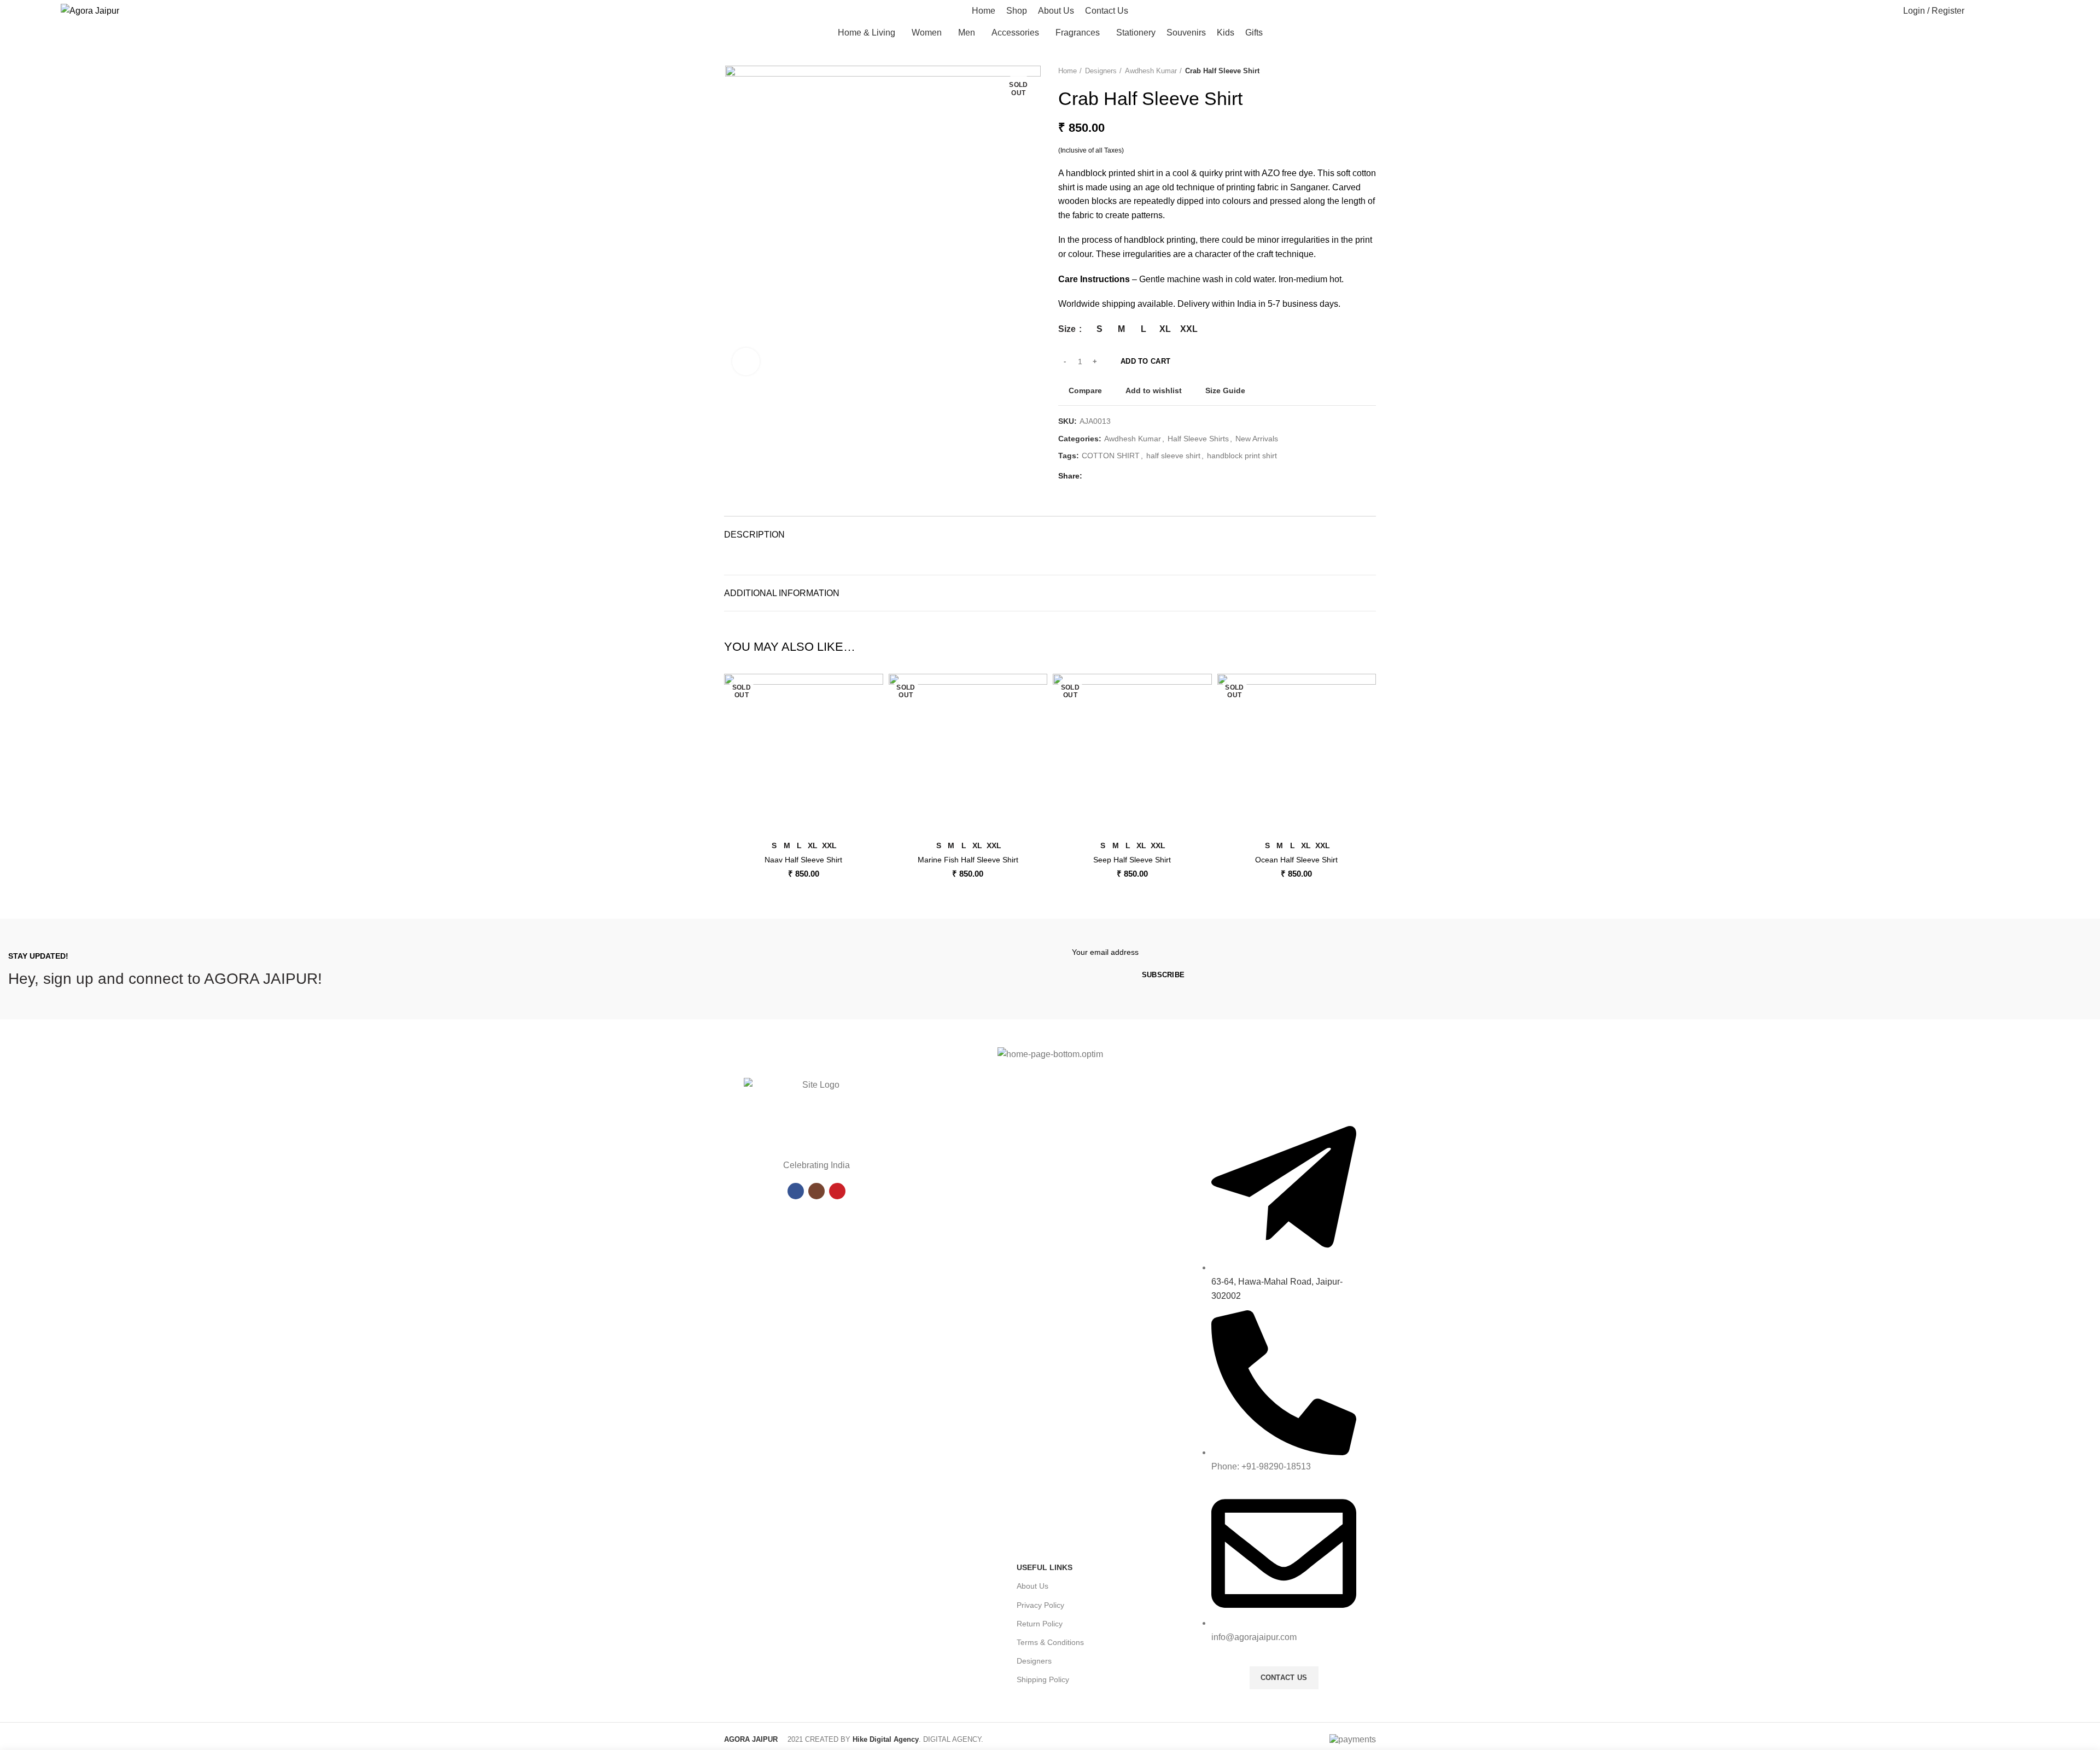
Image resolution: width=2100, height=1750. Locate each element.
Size (1068, 329)
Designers (1101, 71)
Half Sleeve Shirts (1198, 439)
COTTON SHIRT (1111, 456)
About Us (1032, 1586)
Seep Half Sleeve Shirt (1132, 860)
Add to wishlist (1154, 390)
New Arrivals (1257, 439)
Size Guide (1225, 390)
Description (754, 535)
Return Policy (1040, 1624)
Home (1067, 71)
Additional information (782, 593)
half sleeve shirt (1173, 456)
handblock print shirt (1242, 456)
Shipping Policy (1043, 1679)
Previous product (1349, 71)
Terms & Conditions (1050, 1642)
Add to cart (1145, 361)
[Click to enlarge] (746, 361)
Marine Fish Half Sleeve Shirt (968, 860)
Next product (1370, 71)
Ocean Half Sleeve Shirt (1296, 860)
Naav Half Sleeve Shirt (803, 860)
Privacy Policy (1040, 1605)
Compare (1085, 390)
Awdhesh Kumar (1151, 71)
